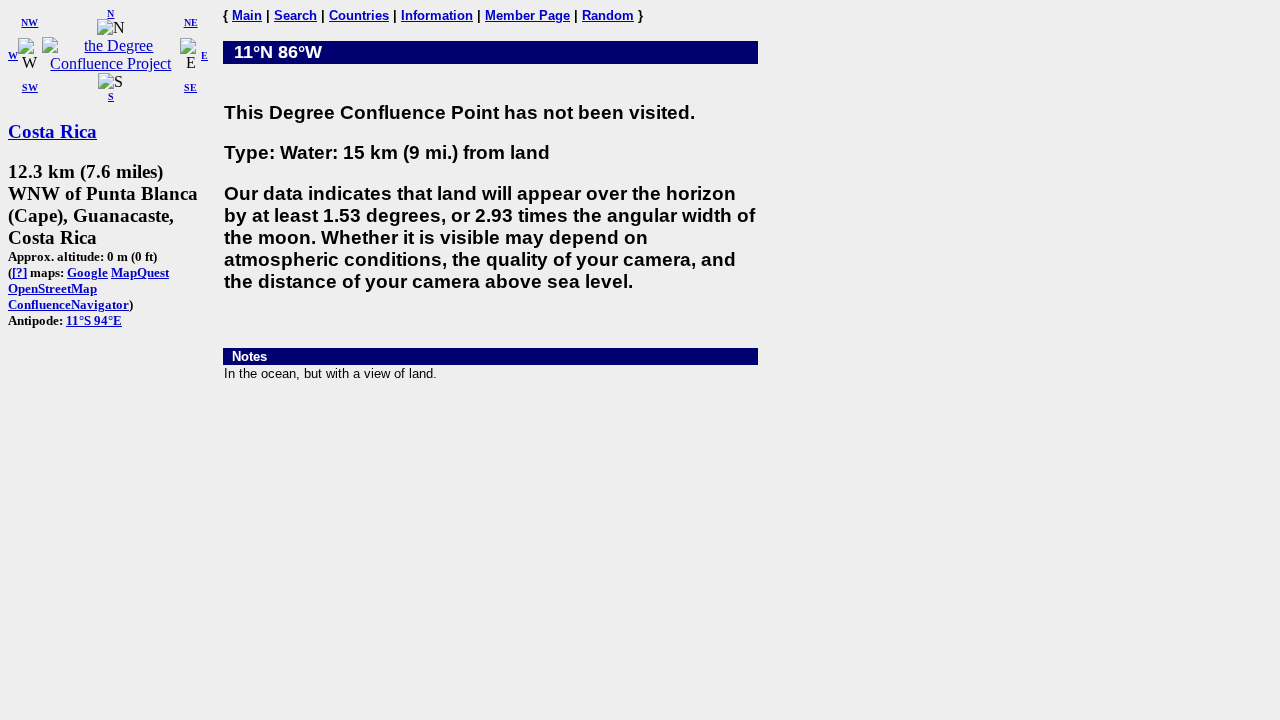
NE (191, 22)
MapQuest (140, 272)
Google (87, 272)
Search (295, 15)
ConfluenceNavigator (68, 304)
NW (29, 22)
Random (608, 15)
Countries (359, 15)
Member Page (527, 15)
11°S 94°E (94, 320)
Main (247, 15)
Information (437, 15)
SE (190, 87)
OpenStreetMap (52, 288)
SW (30, 87)
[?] (19, 272)
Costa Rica (52, 131)
